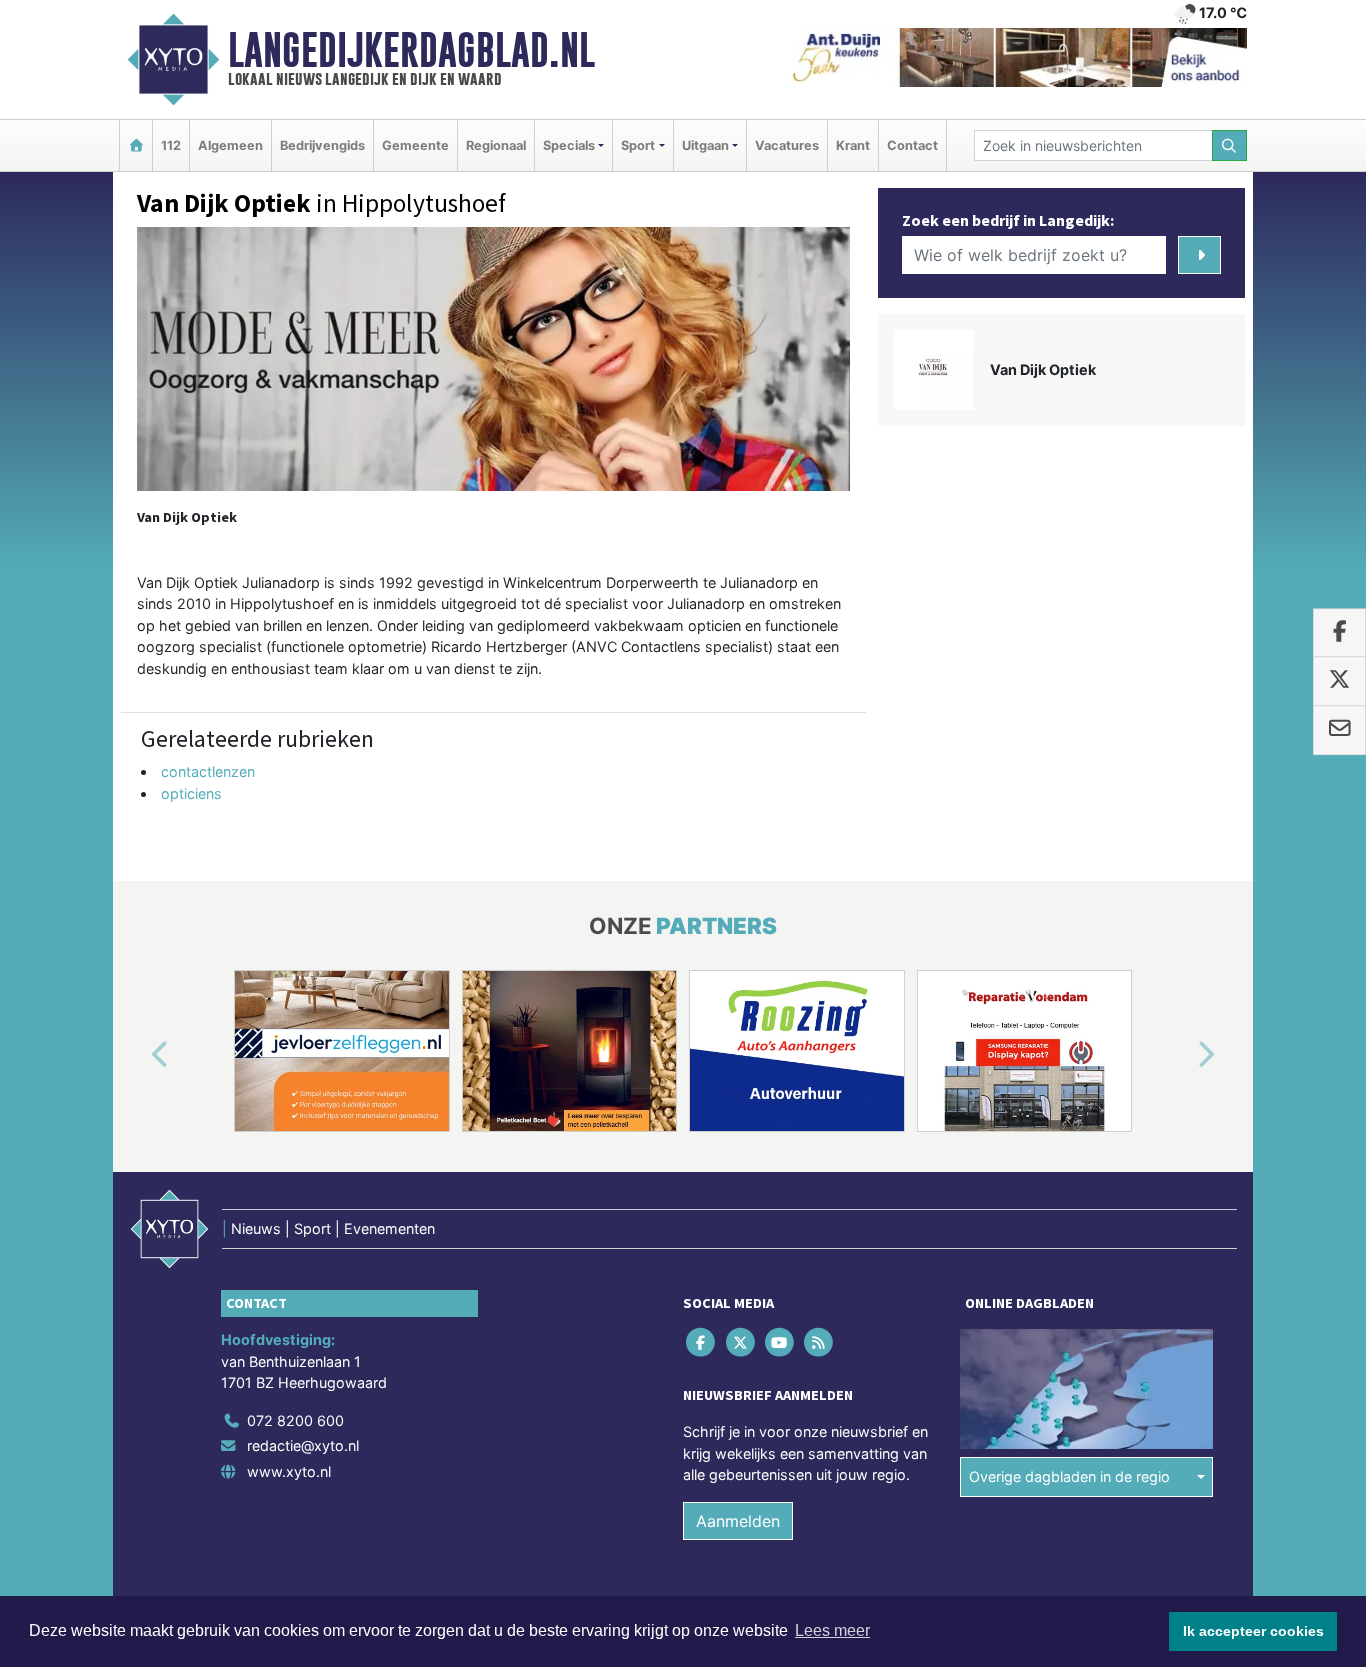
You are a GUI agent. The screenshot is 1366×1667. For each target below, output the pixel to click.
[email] (1339, 730)
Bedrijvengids (322, 145)
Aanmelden (738, 1521)
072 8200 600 (295, 1420)
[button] (137, 1055)
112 (171, 145)
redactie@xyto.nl (303, 1446)
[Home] (136, 145)
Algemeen (230, 145)
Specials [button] (569, 145)
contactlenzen (208, 771)
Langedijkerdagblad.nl (411, 50)
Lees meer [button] (832, 1630)
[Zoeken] (1230, 145)
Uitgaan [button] (705, 145)
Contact (912, 145)
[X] (741, 1341)
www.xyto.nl (289, 1471)
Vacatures (787, 145)
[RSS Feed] (820, 1341)
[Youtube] (780, 1341)
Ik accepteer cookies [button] (1253, 1631)
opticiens (191, 793)
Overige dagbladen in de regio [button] (1069, 1477)
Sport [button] (638, 145)
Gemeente (415, 145)
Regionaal (496, 145)
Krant (853, 145)
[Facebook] (702, 1341)
